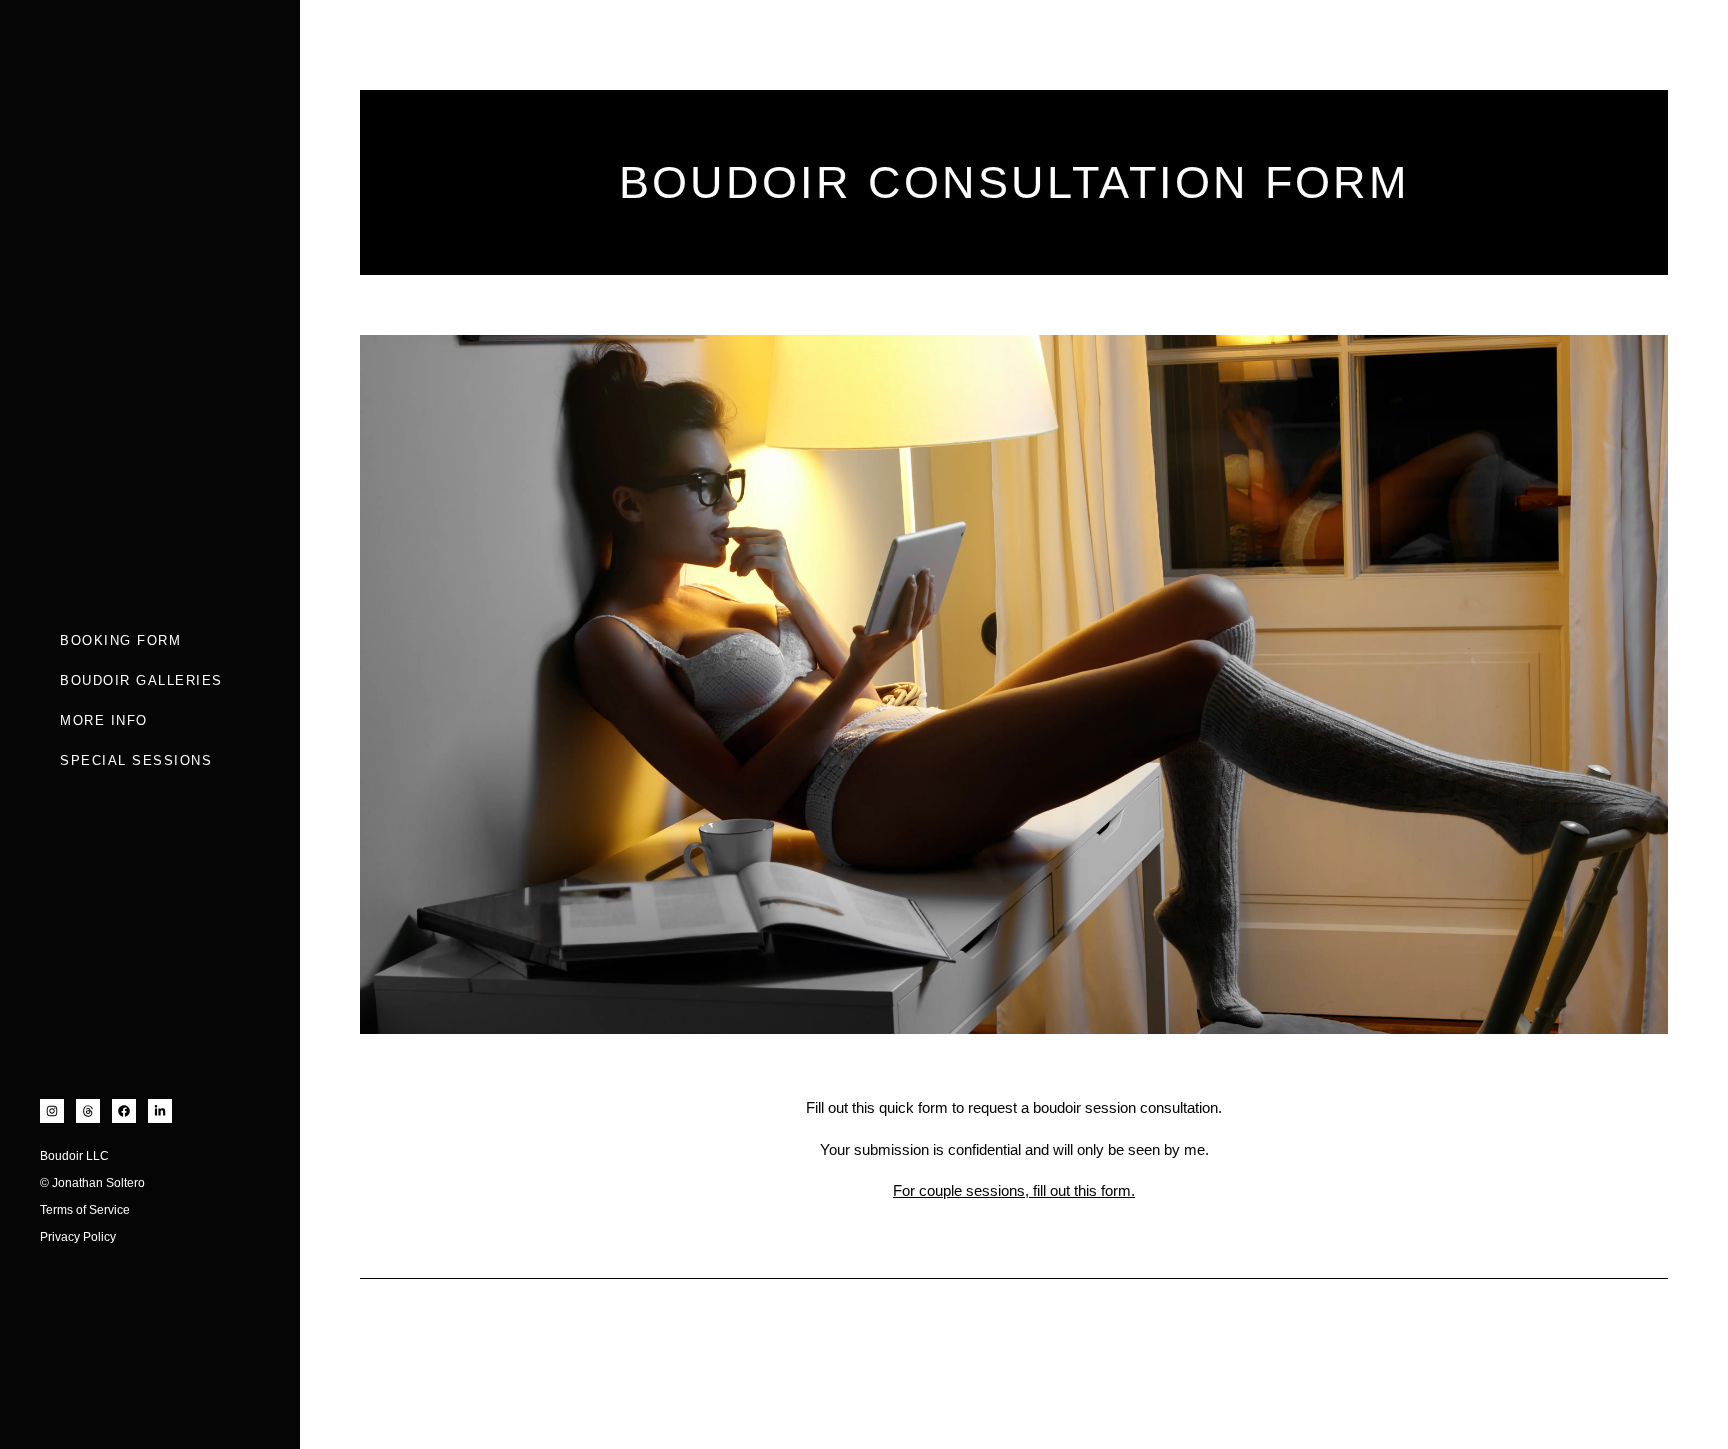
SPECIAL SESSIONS (136, 760)
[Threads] (88, 1111)
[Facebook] (124, 1111)
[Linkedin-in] (160, 1111)
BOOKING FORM (120, 640)
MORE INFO (104, 720)
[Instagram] (52, 1111)
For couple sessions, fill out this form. (1014, 1190)
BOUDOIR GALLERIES (141, 680)
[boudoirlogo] (130, 260)
